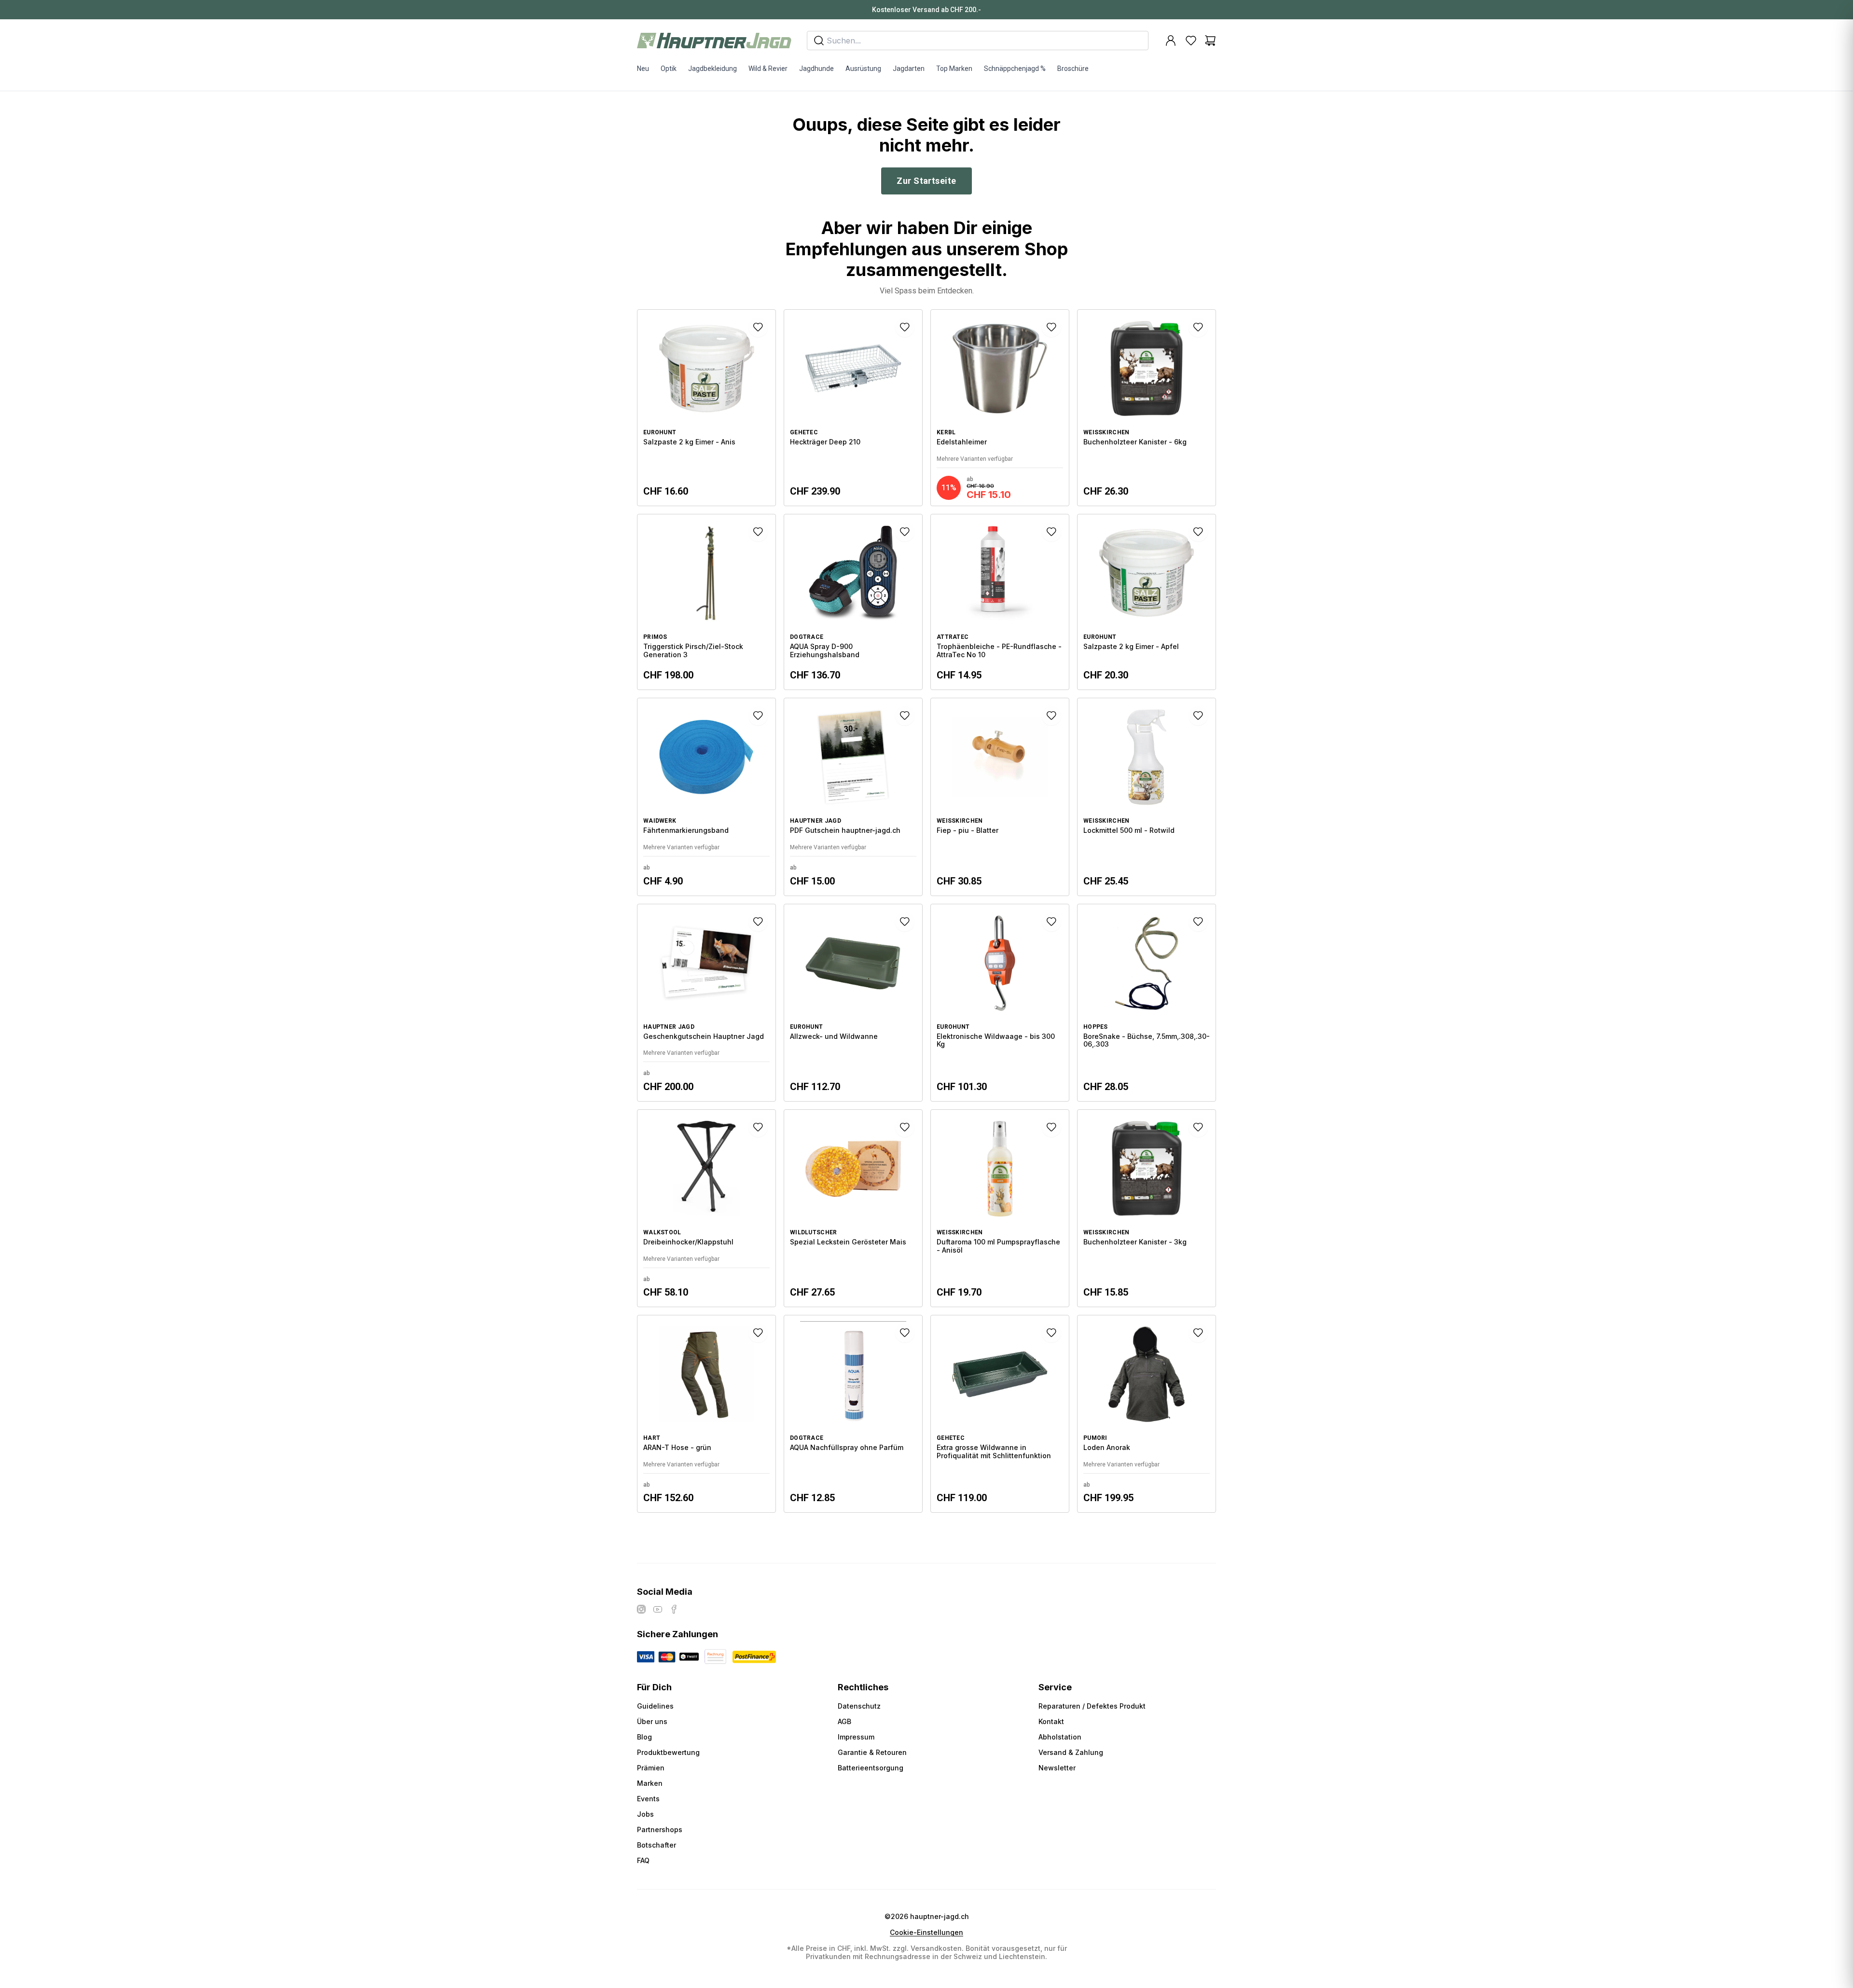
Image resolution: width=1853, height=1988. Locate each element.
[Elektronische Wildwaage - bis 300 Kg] (1000, 1003)
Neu (643, 69)
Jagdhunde (816, 69)
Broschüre (1073, 69)
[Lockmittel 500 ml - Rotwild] (1147, 797)
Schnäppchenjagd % (1015, 69)
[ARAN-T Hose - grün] (706, 1414)
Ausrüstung (863, 69)
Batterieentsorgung (871, 1768)
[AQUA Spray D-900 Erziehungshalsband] (853, 602)
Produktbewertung (668, 1752)
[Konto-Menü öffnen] (1171, 41)
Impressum (856, 1737)
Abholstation (1060, 1737)
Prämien (651, 1768)
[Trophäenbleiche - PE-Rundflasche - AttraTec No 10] (1000, 602)
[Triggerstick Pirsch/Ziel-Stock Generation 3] (706, 602)
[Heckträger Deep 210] (853, 408)
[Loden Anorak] (1147, 1414)
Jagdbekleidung (712, 69)
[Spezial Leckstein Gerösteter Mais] (853, 1208)
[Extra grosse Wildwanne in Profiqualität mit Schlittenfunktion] (1000, 1414)
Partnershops (660, 1829)
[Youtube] (658, 1609)
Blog (644, 1737)
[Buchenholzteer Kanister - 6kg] (1147, 408)
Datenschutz (859, 1706)
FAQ (643, 1860)
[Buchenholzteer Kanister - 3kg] (1147, 1208)
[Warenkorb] (1210, 41)
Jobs (645, 1814)
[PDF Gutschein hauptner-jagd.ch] (853, 797)
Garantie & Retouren (872, 1752)
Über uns (652, 1721)
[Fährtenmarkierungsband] (706, 797)
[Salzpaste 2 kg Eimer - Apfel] (1147, 602)
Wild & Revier (768, 69)
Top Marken (954, 69)
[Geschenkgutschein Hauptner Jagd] (706, 1003)
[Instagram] (641, 1609)
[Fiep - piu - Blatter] (1000, 797)
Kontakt (1051, 1721)
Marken (650, 1783)
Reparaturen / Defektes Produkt (1092, 1706)
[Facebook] (674, 1609)
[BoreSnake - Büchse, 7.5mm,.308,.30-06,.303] (1147, 1003)
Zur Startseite (926, 181)
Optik (669, 69)
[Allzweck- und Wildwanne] (853, 1003)
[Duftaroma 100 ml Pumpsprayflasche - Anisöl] (1000, 1208)
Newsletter (1057, 1768)
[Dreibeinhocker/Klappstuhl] (706, 1208)
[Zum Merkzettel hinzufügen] (758, 327)
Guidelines (655, 1706)
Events (648, 1799)
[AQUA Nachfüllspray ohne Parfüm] (853, 1414)
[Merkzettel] (1191, 41)
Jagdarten (909, 69)
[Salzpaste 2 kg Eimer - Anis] (706, 408)
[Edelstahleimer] (1000, 408)
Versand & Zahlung (1071, 1752)
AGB (844, 1721)
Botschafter (657, 1845)
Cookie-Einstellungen (926, 1933)
